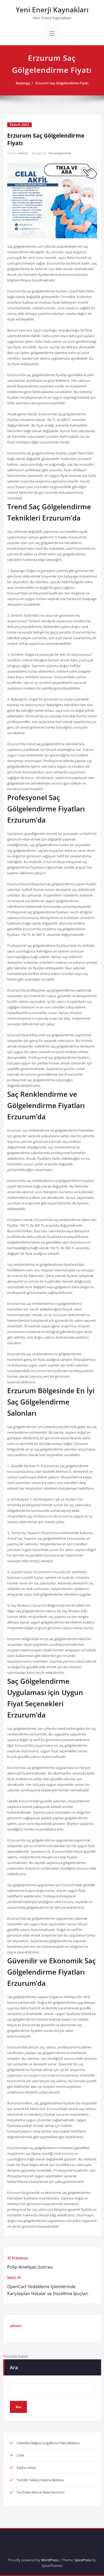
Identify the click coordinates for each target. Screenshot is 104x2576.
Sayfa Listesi (26, 2468)
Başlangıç (23, 83)
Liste (20, 2455)
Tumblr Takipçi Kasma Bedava (40, 2480)
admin (23, 153)
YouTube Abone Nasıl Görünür (41, 2492)
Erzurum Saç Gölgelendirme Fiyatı (62, 83)
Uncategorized (60, 153)
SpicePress (83, 2560)
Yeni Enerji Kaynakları (52, 10)
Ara (14, 2367)
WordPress (50, 2560)
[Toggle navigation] (52, 33)
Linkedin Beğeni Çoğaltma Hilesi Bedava (48, 2443)
